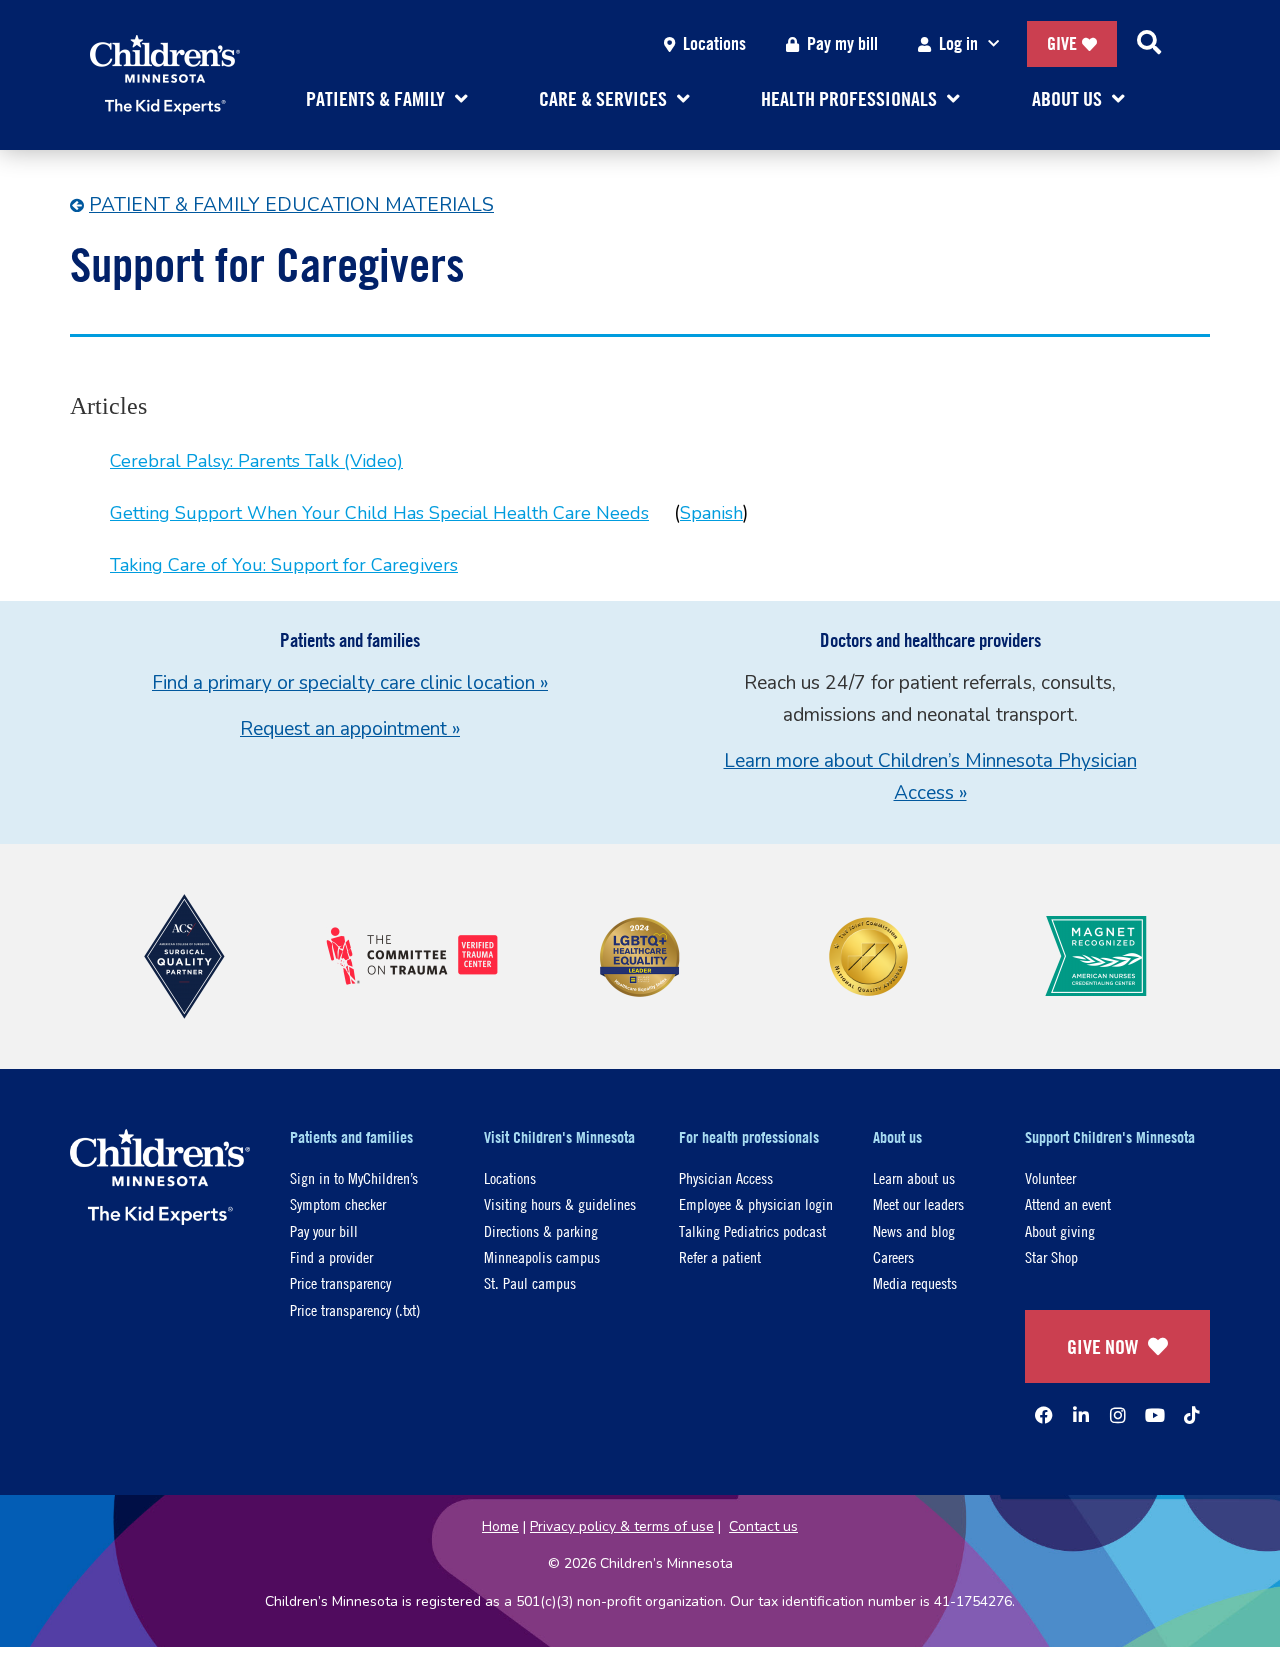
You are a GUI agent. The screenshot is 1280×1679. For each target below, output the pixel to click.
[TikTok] (1192, 1415)
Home (500, 1526)
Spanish (711, 513)
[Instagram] (1118, 1415)
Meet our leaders (918, 1203)
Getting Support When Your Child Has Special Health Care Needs (379, 513)
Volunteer (1050, 1177)
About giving (1060, 1230)
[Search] (1149, 44)
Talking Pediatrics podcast (752, 1230)
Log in (958, 43)
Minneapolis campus (542, 1256)
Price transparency (340, 1282)
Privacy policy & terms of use (622, 1526)
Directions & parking (541, 1230)
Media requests (915, 1282)
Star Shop (1051, 1256)
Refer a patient (720, 1256)
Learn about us (914, 1177)
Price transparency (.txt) (355, 1309)
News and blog (914, 1230)
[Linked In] (1081, 1415)
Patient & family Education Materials (291, 205)
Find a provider (331, 1256)
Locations (714, 43)
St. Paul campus (530, 1282)
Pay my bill (842, 43)
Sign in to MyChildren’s (354, 1177)
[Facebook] (1044, 1415)
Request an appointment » (350, 729)
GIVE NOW (1102, 1346)
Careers (893, 1256)
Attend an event (1068, 1203)
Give (1062, 43)
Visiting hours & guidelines (560, 1203)
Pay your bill (324, 1230)
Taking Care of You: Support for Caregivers (284, 565)
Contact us (763, 1526)
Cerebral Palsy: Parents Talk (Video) (256, 461)
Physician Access (726, 1177)
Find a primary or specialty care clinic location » (350, 683)
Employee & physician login (756, 1203)
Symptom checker (338, 1203)
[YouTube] (1155, 1415)
